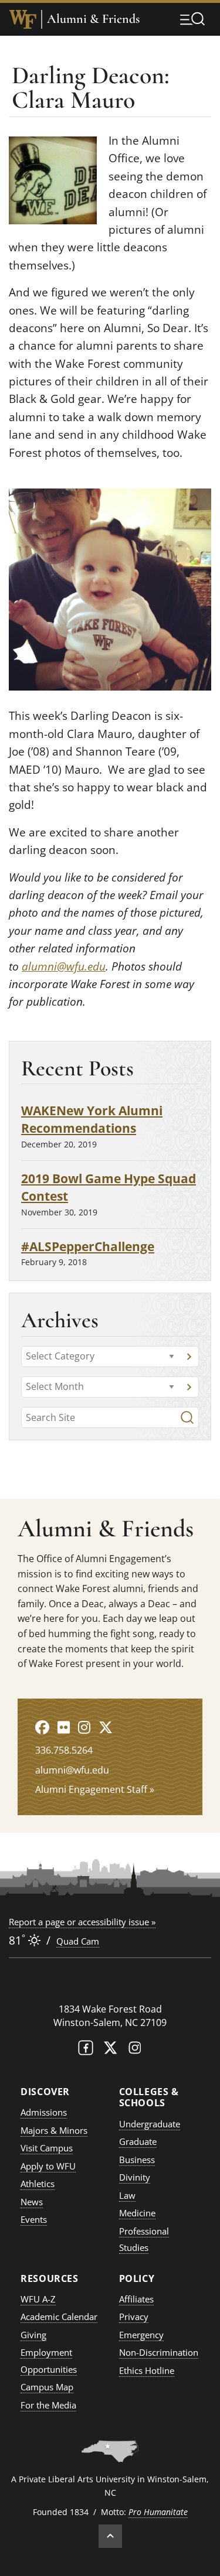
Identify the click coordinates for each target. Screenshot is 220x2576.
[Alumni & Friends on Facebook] (42, 1727)
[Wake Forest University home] (23, 19)
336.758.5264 (64, 1750)
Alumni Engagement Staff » (95, 1789)
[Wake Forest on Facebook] (86, 2050)
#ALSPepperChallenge (88, 1246)
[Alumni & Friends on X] (106, 1727)
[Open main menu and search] (192, 19)
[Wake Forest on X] (110, 2050)
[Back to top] (110, 2536)
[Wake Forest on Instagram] (135, 2050)
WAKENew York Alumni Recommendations (92, 1119)
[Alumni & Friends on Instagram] (84, 1727)
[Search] (187, 1417)
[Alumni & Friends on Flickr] (64, 1727)
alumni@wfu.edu (64, 966)
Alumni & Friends (93, 19)
